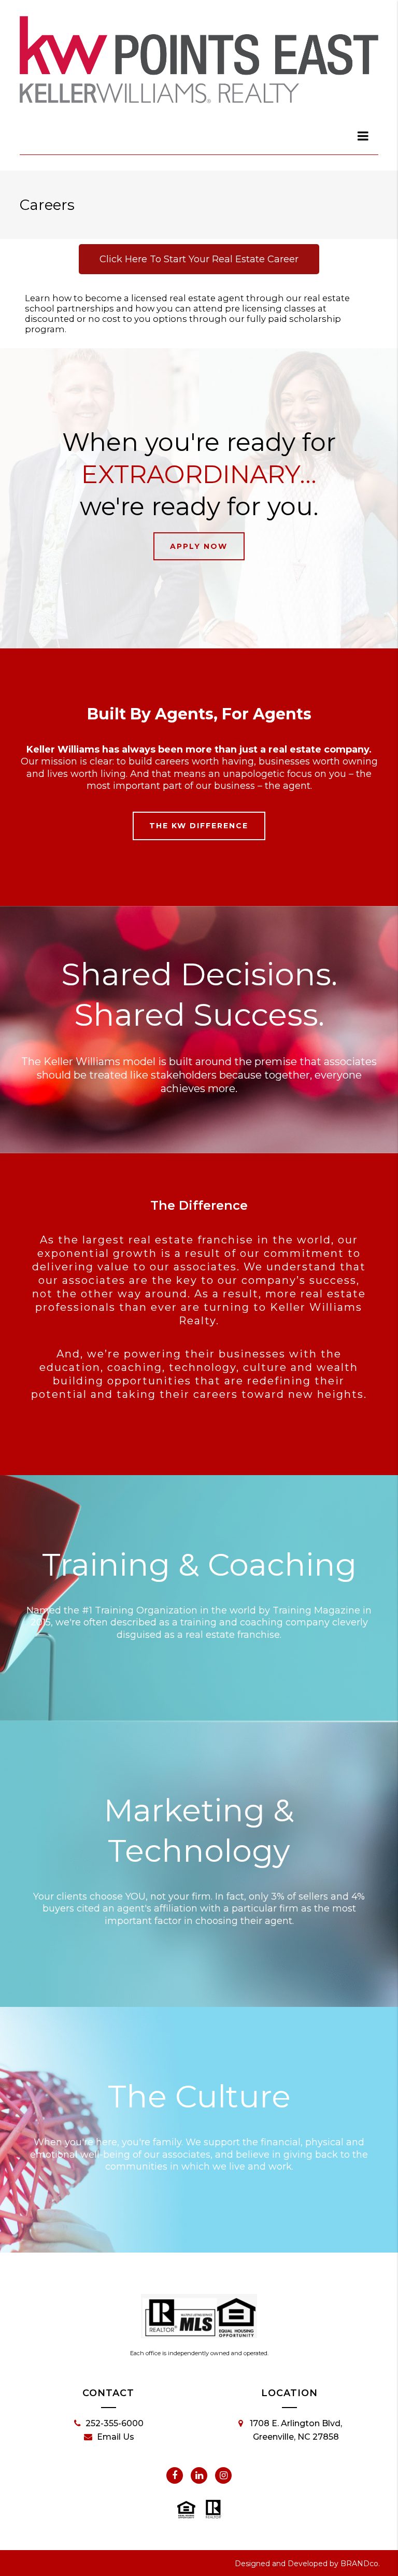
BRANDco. (360, 2564)
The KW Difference (199, 826)
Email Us (116, 2437)
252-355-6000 (115, 2423)
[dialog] (363, 136)
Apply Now (199, 546)
